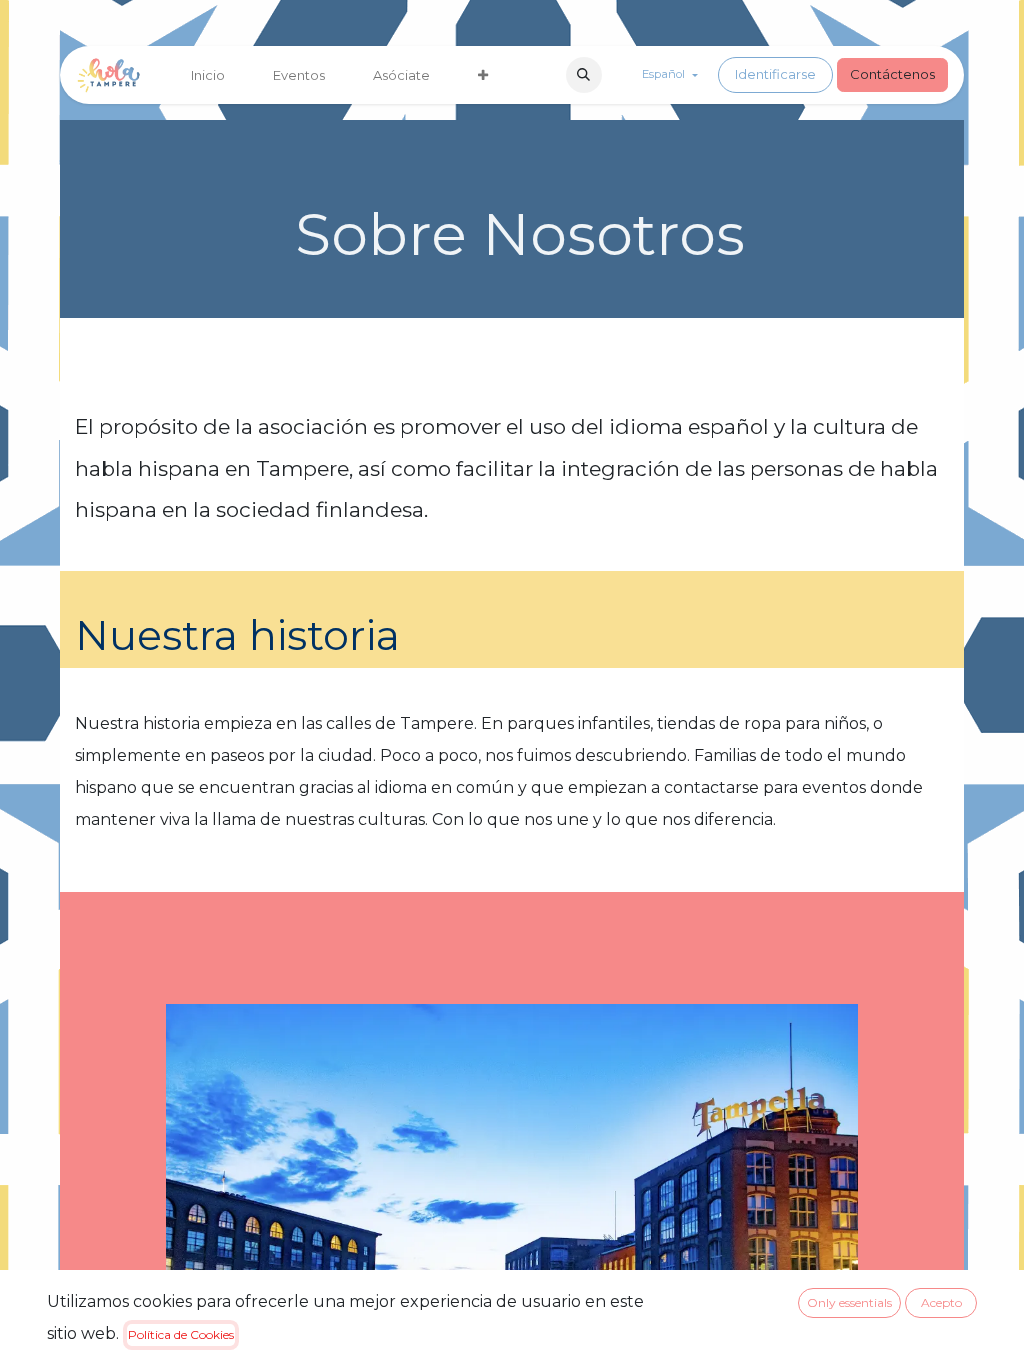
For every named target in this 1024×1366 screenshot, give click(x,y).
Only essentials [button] (849, 1302)
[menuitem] (208, 75)
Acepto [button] (941, 1302)
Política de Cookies (181, 1334)
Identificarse (775, 74)
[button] (584, 75)
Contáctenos (892, 74)
